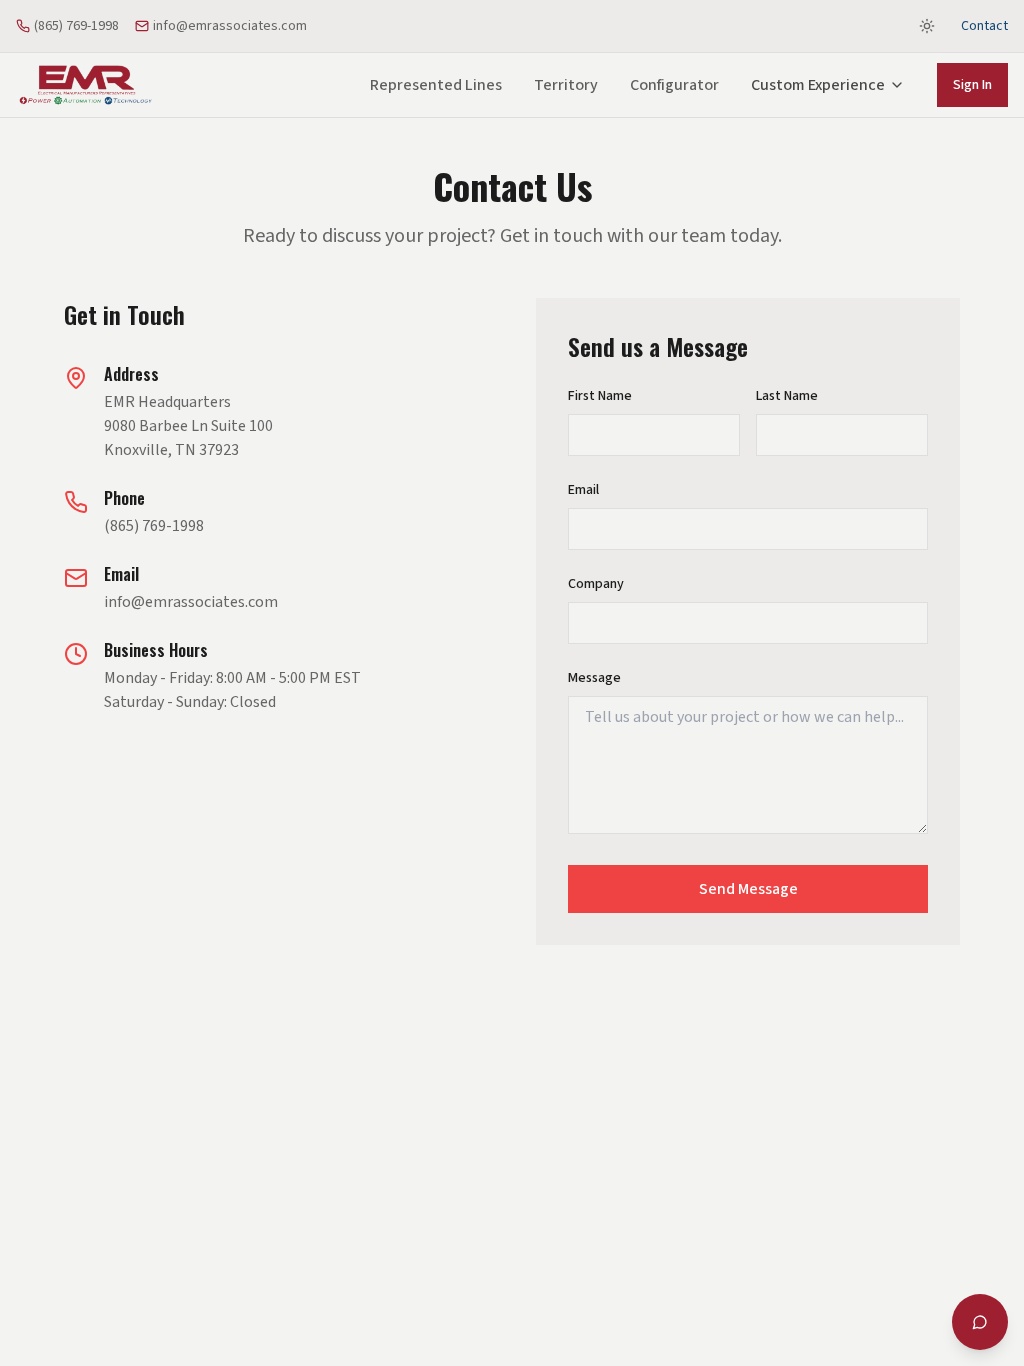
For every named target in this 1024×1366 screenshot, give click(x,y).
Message (594, 678)
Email (583, 490)
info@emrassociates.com (230, 26)
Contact (984, 26)
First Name (600, 396)
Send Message (748, 889)
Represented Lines (436, 85)
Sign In (972, 85)
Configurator (674, 85)
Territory (566, 85)
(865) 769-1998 (76, 26)
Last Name (787, 396)
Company (596, 584)
